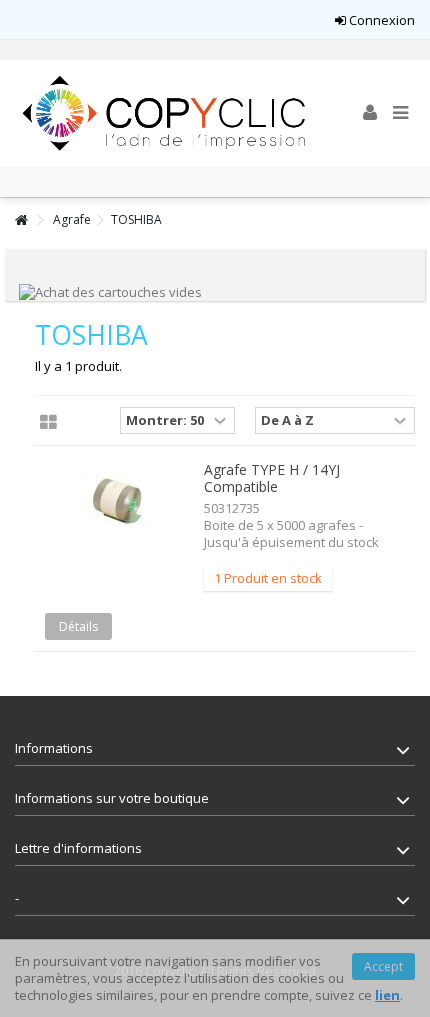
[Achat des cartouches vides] (110, 291)
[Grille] (48, 423)
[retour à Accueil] (21, 220)
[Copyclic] (165, 113)
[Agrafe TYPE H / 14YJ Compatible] (117, 500)
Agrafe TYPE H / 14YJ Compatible (272, 478)
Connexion (380, 20)
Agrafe (72, 219)
